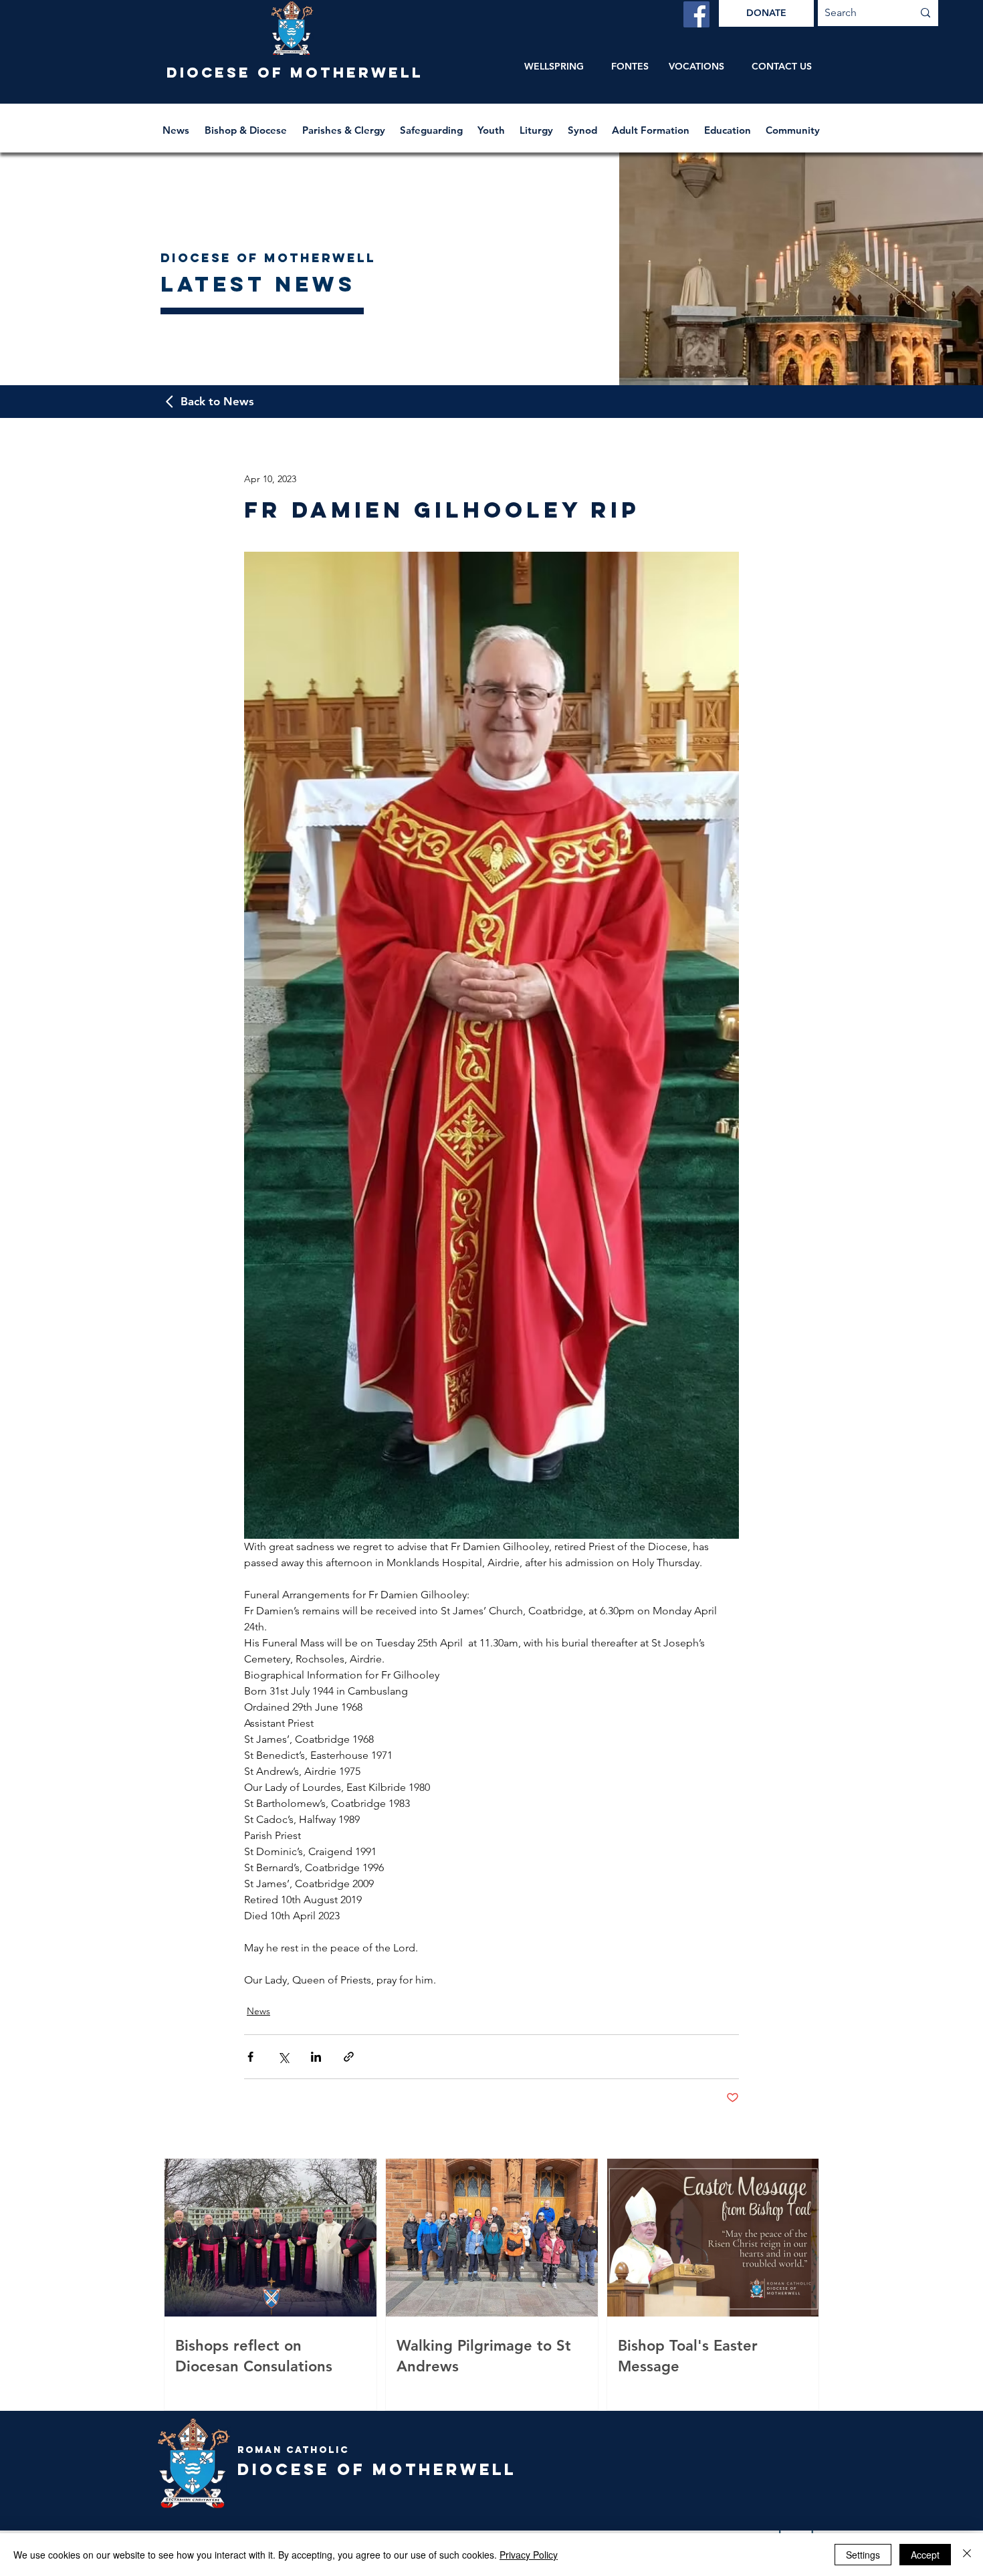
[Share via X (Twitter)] (283, 2057)
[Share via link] (349, 2057)
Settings (863, 2555)
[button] (247, 124)
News (258, 2011)
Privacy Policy (529, 2555)
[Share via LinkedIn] (316, 2057)
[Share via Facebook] (250, 2057)
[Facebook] (696, 14)
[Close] (967, 2555)
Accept (925, 2555)
